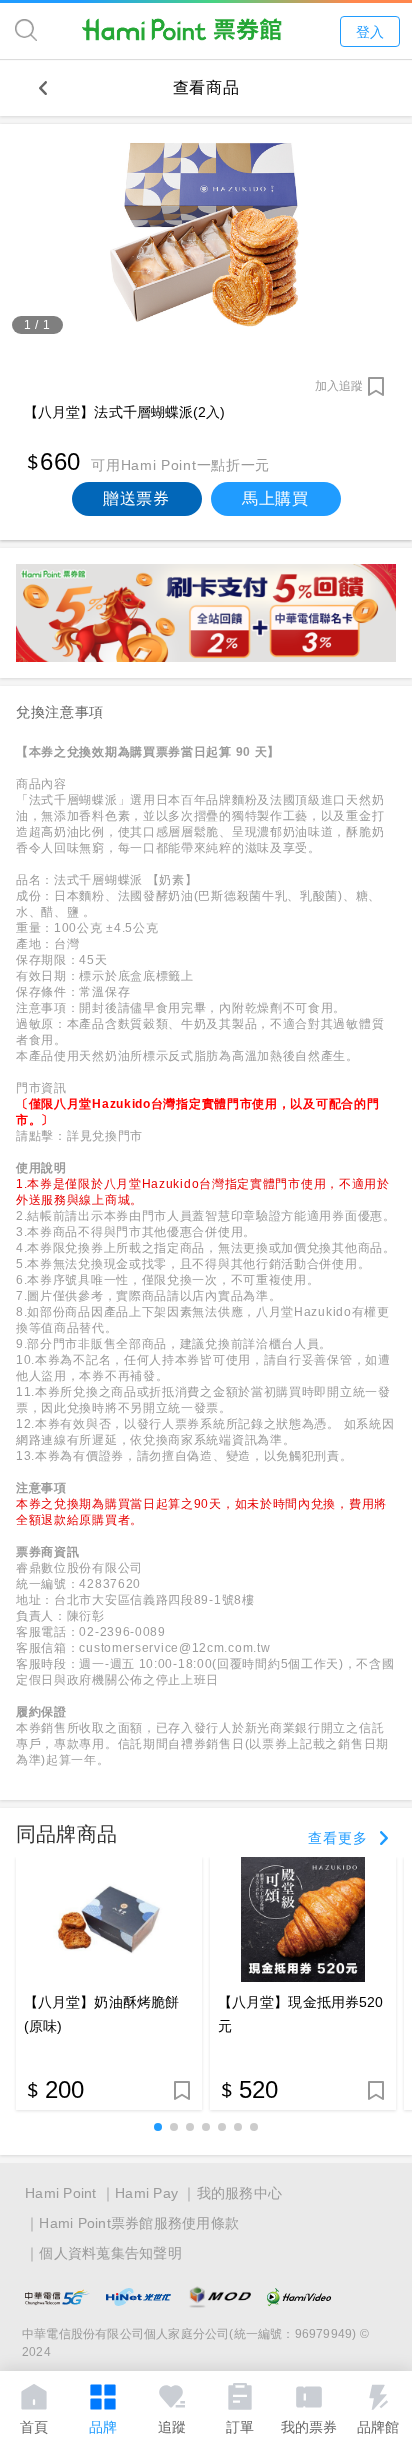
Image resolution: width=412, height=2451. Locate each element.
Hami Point (61, 2193)
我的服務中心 (240, 2193)
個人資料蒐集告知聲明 (110, 2253)
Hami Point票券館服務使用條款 (139, 2223)
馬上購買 (275, 498)
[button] (158, 2127)
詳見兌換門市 (105, 1136)
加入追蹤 (339, 386)
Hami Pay (146, 2193)
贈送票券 (136, 498)
